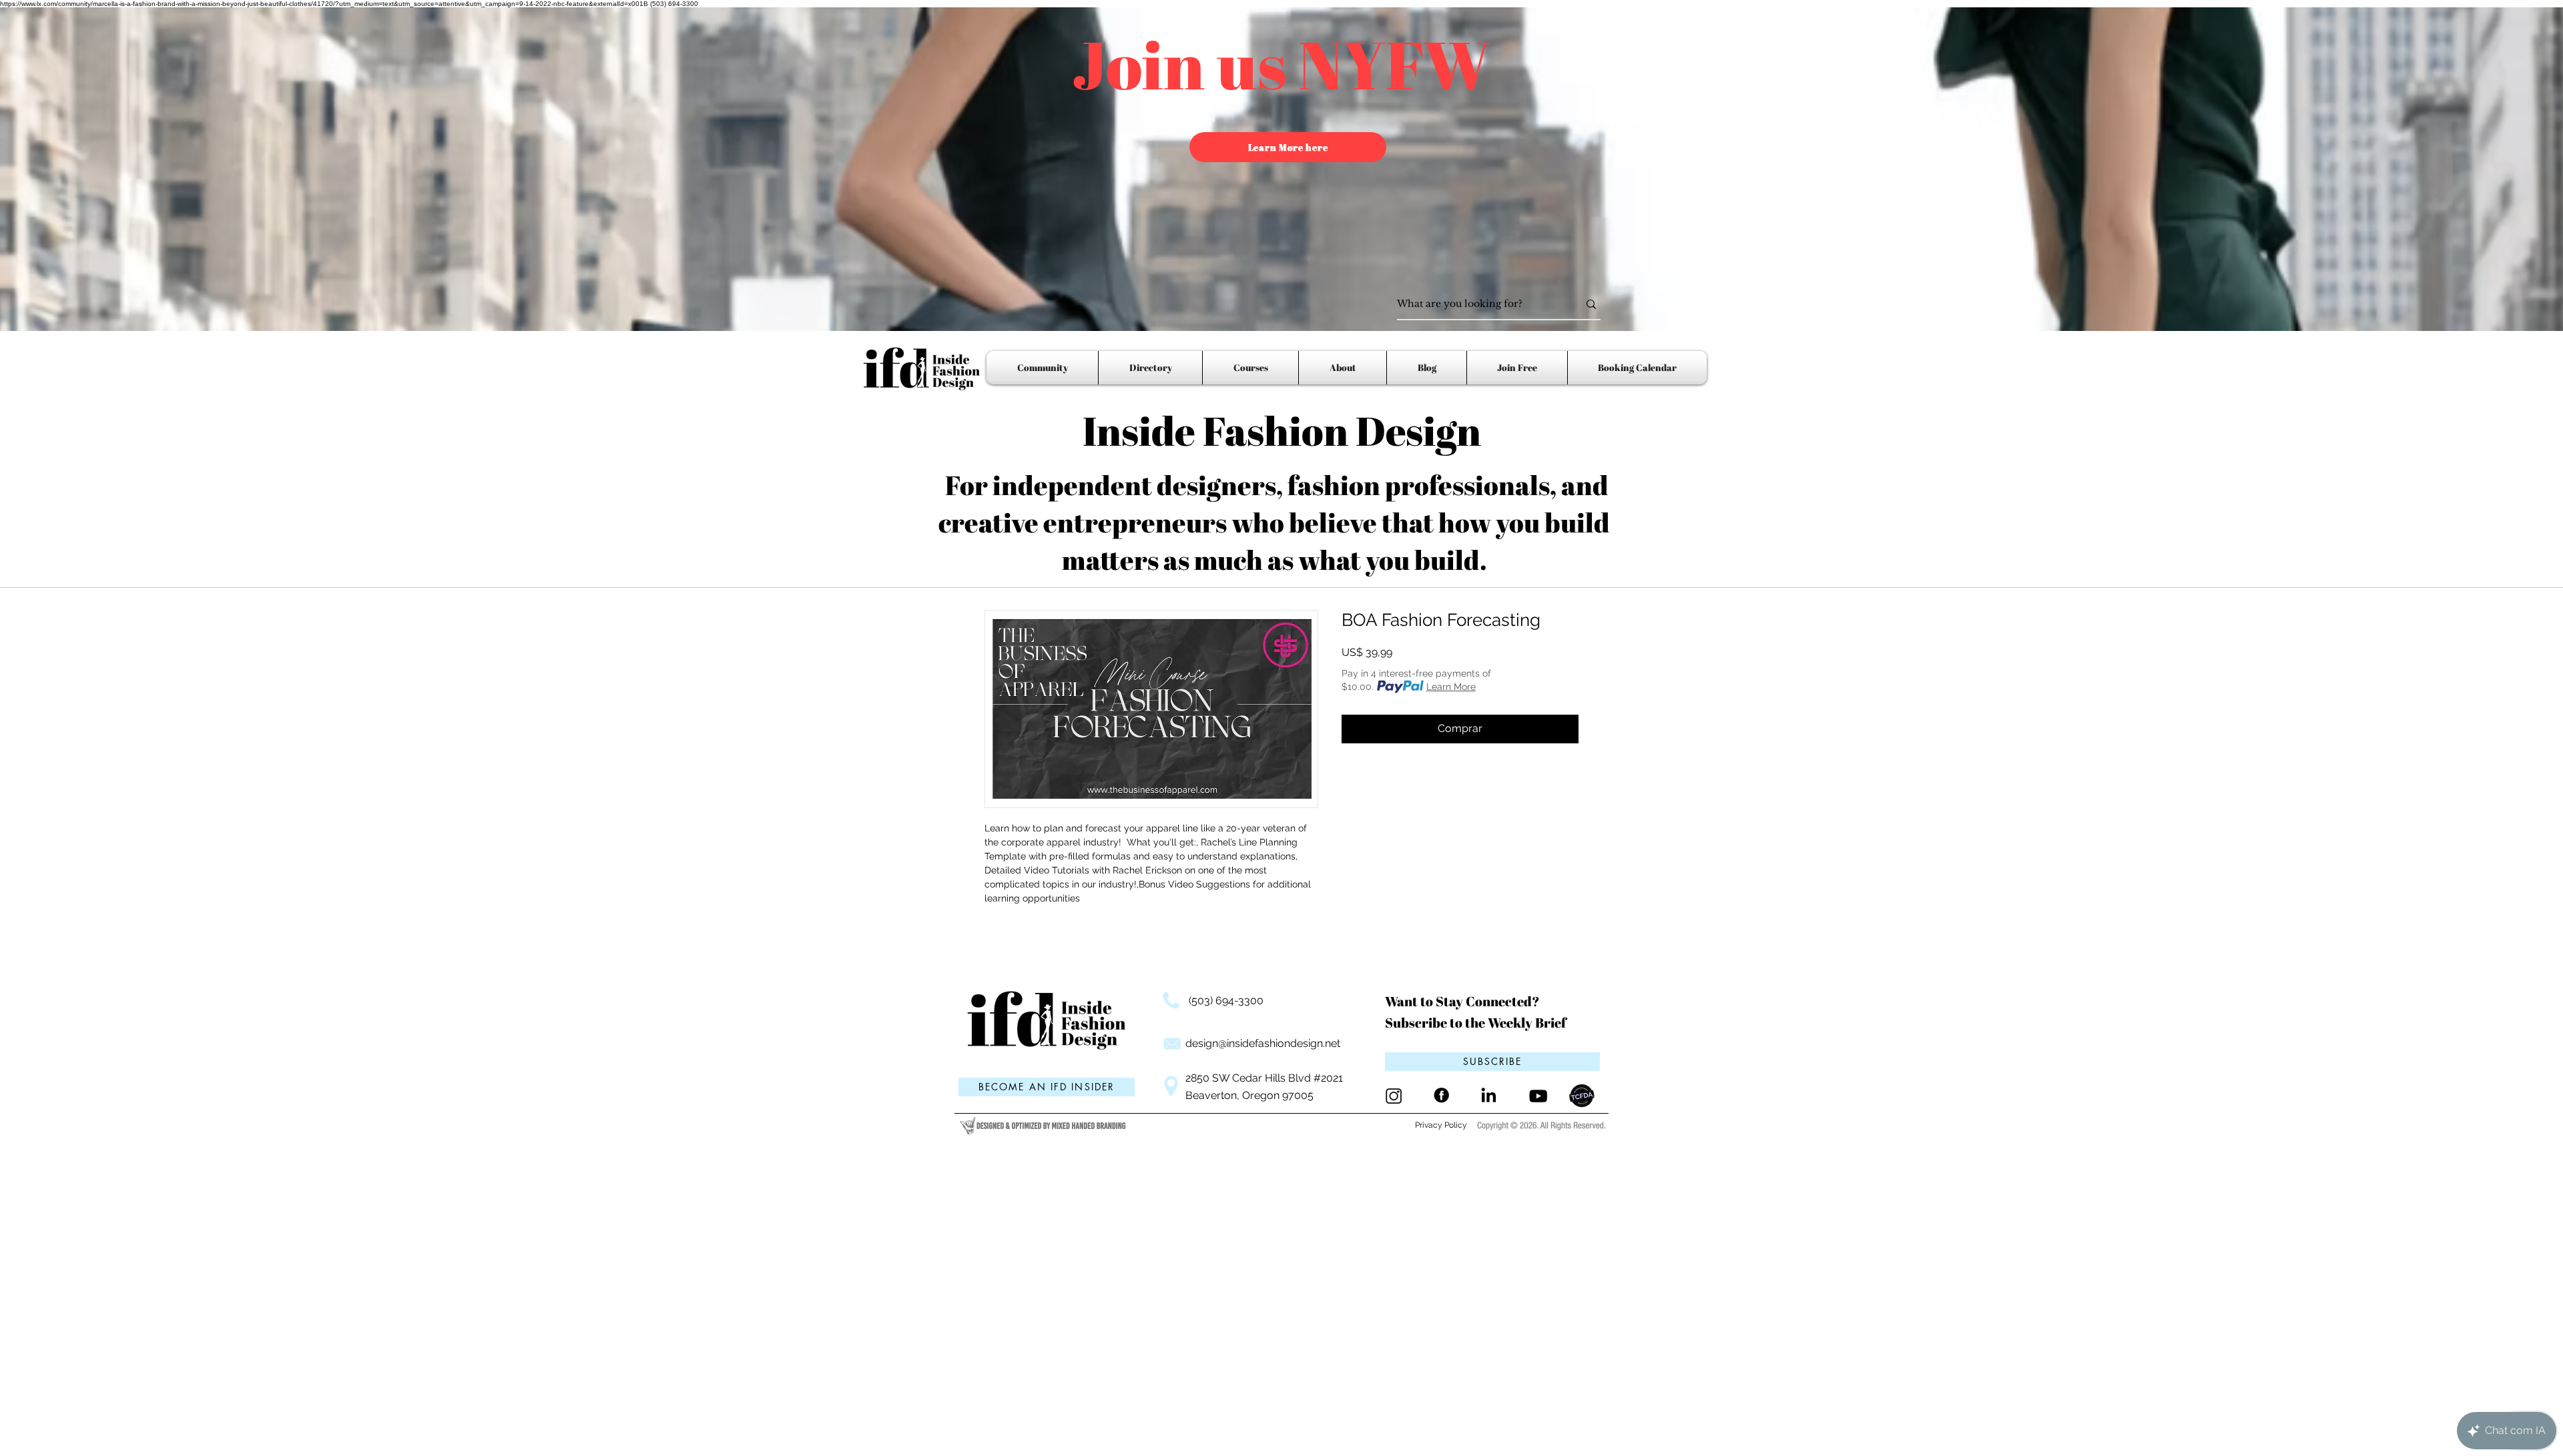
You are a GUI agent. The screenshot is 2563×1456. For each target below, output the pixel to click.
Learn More (1451, 687)
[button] (1492, 1062)
